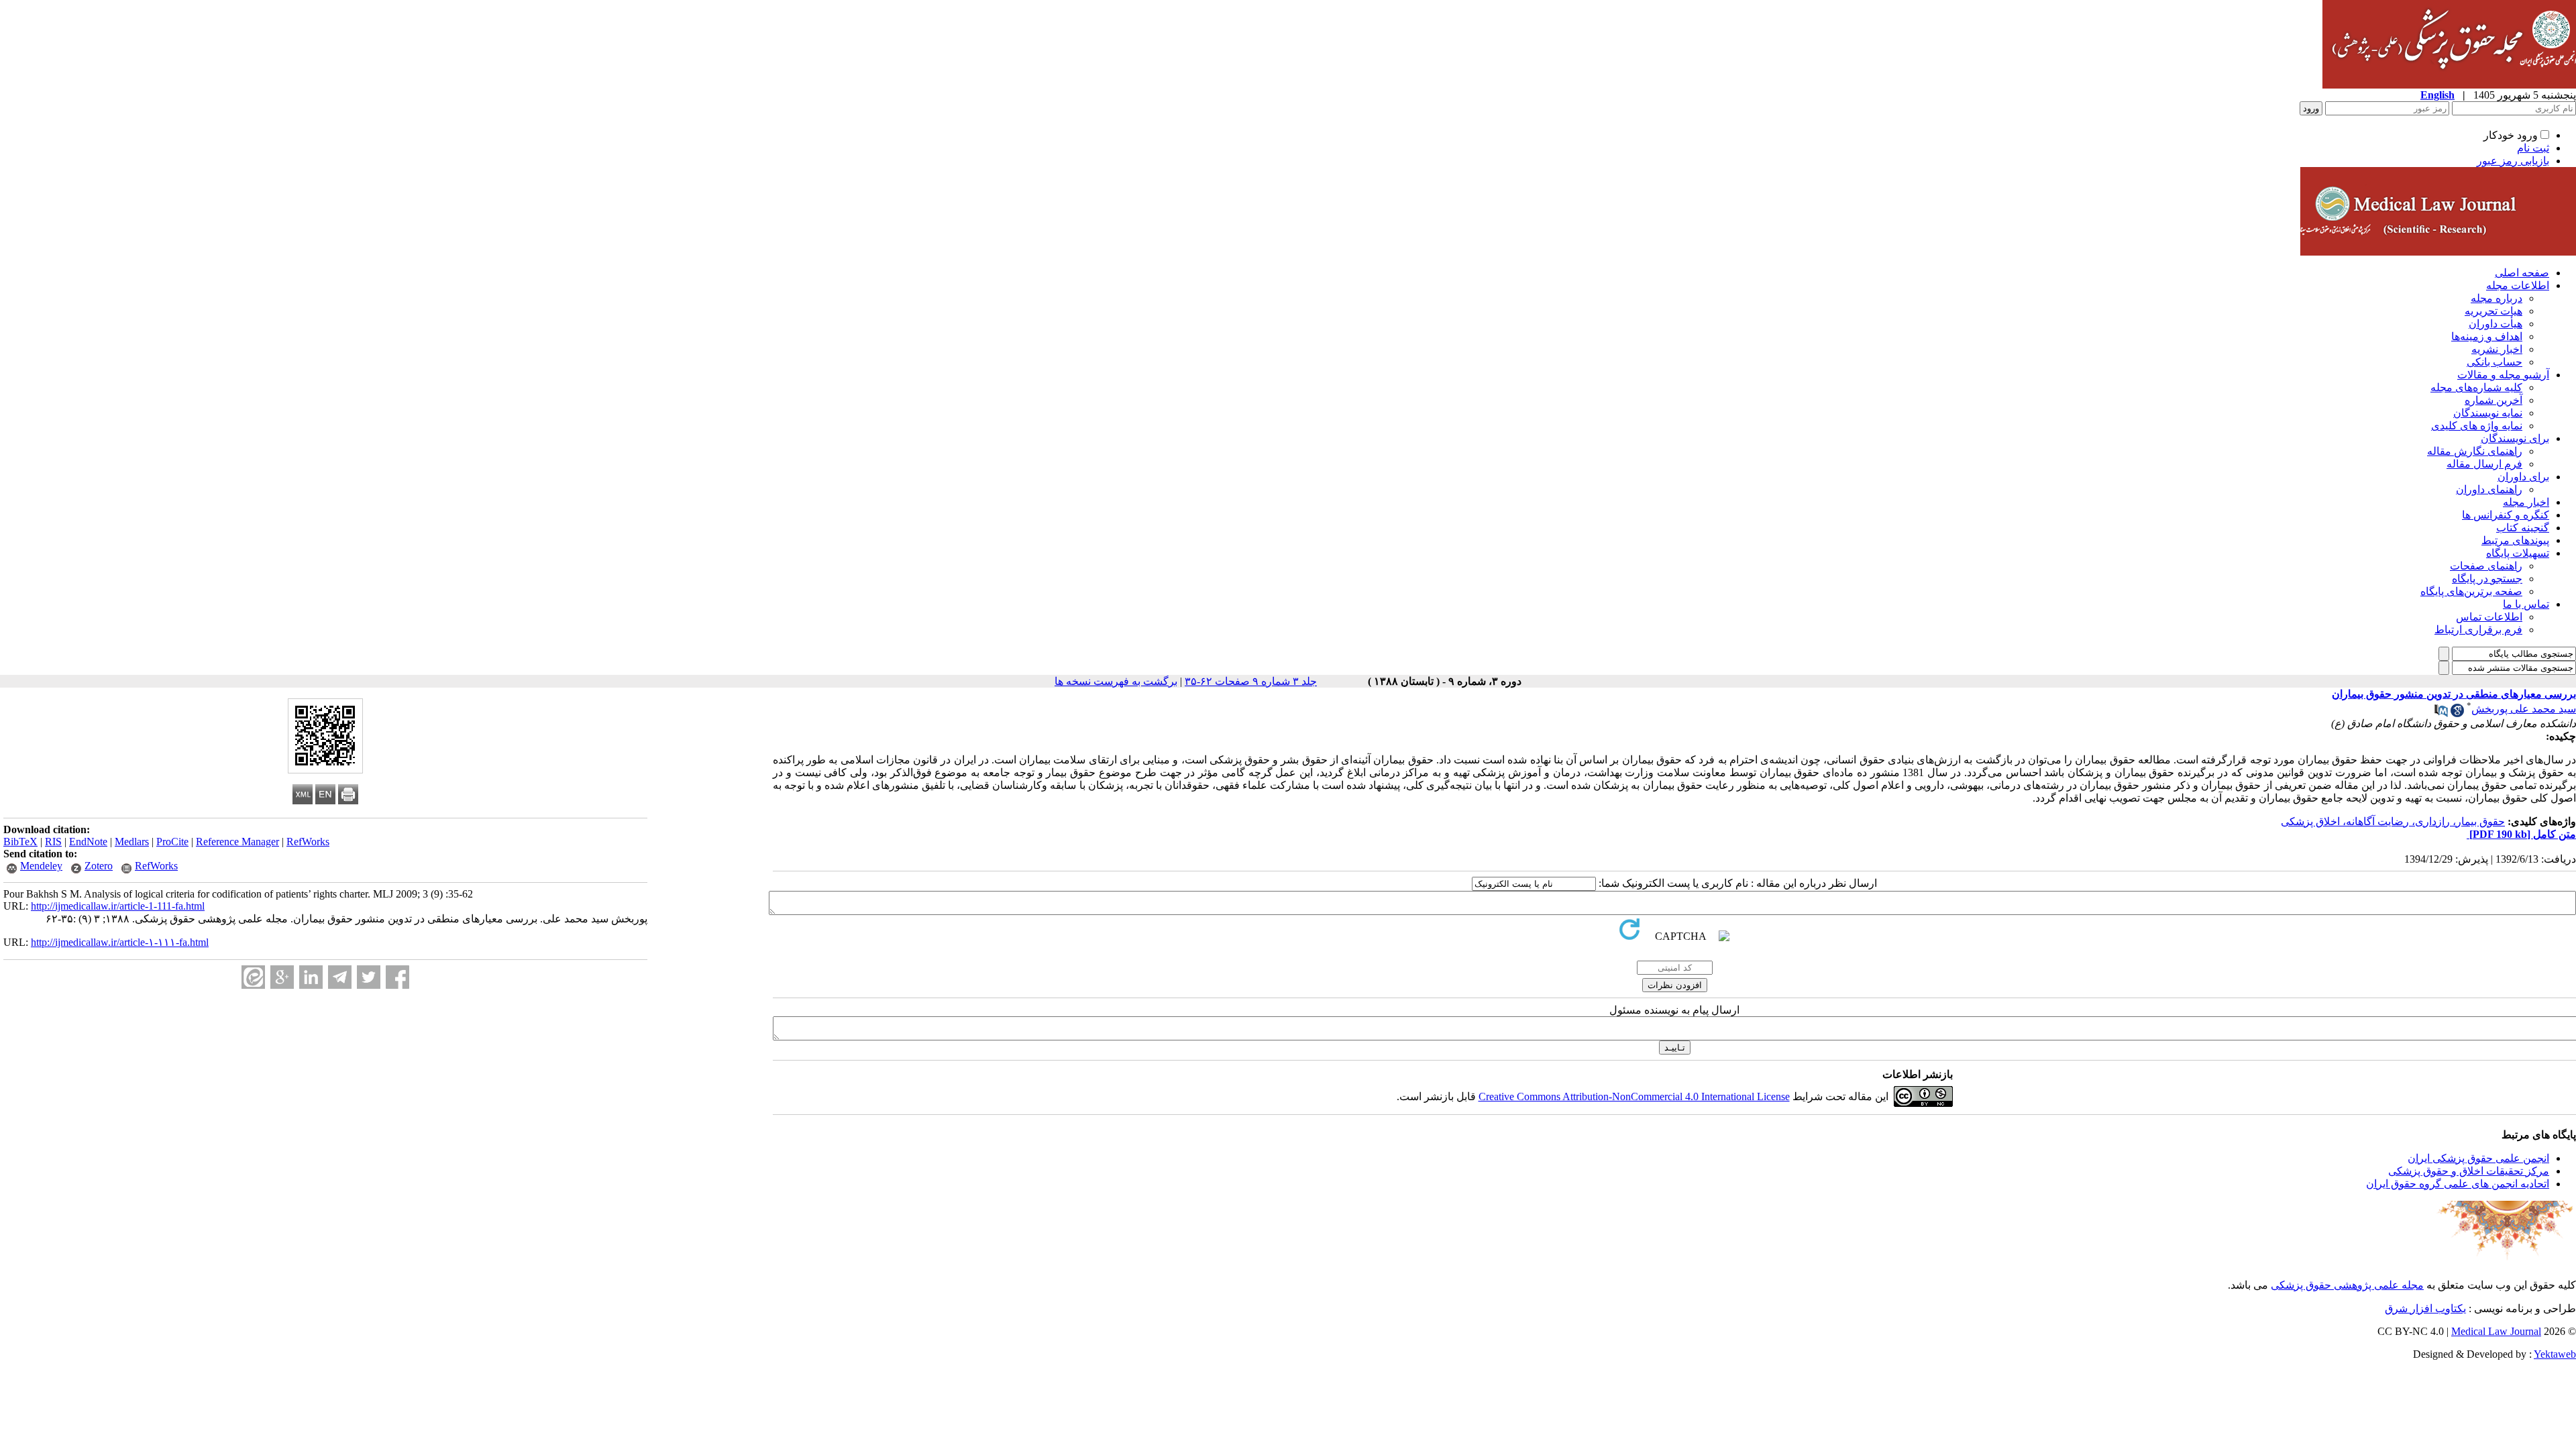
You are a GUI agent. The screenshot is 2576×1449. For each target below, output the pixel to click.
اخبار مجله (2526, 502)
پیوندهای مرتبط (2515, 540)
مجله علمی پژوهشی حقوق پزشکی (2347, 1285)
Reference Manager (237, 842)
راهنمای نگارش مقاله (2475, 451)
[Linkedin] (311, 977)
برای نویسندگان (2515, 438)
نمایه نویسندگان (2488, 413)
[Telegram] (340, 977)
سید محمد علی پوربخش (2524, 709)
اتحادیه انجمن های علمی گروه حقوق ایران (2458, 1184)
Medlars (132, 842)
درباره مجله (2497, 298)
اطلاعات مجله (2518, 285)
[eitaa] (253, 977)
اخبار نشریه (2497, 349)
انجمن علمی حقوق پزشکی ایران (2478, 1158)
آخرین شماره (2493, 400)
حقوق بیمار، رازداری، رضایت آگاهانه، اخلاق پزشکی (2393, 821)
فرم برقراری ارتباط (2478, 630)
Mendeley (41, 866)
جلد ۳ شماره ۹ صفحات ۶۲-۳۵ (1251, 681)
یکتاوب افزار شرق (2425, 1308)
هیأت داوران (2495, 324)
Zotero (99, 866)
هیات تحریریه (2493, 311)
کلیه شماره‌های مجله (2476, 387)
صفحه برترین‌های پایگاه (2471, 591)
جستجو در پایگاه (2487, 579)
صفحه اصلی (2522, 273)
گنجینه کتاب (2523, 528)
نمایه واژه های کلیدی (2477, 426)
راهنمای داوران (2489, 489)
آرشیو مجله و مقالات (2503, 375)
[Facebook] (397, 977)
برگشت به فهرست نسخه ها (1116, 681)
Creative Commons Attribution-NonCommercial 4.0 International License (1634, 1096)
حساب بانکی (2494, 362)
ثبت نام (2533, 148)
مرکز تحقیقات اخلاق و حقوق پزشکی (2469, 1171)
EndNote (88, 842)
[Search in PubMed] (2441, 713)
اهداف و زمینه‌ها (2487, 336)
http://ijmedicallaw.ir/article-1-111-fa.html (118, 906)
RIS (53, 842)
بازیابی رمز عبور (2513, 161)
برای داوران (2523, 477)
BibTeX (20, 842)
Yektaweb (2555, 1354)
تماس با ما (2526, 604)
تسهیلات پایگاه (2518, 553)
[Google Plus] (282, 977)
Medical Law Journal (2496, 1331)
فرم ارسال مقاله (2484, 464)
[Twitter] (369, 977)
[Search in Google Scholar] (2457, 713)
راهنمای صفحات (2486, 566)
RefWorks (308, 842)
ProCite (172, 842)
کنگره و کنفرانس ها (2506, 515)
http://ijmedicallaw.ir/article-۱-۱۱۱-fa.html (120, 942)
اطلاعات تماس (2489, 617)
